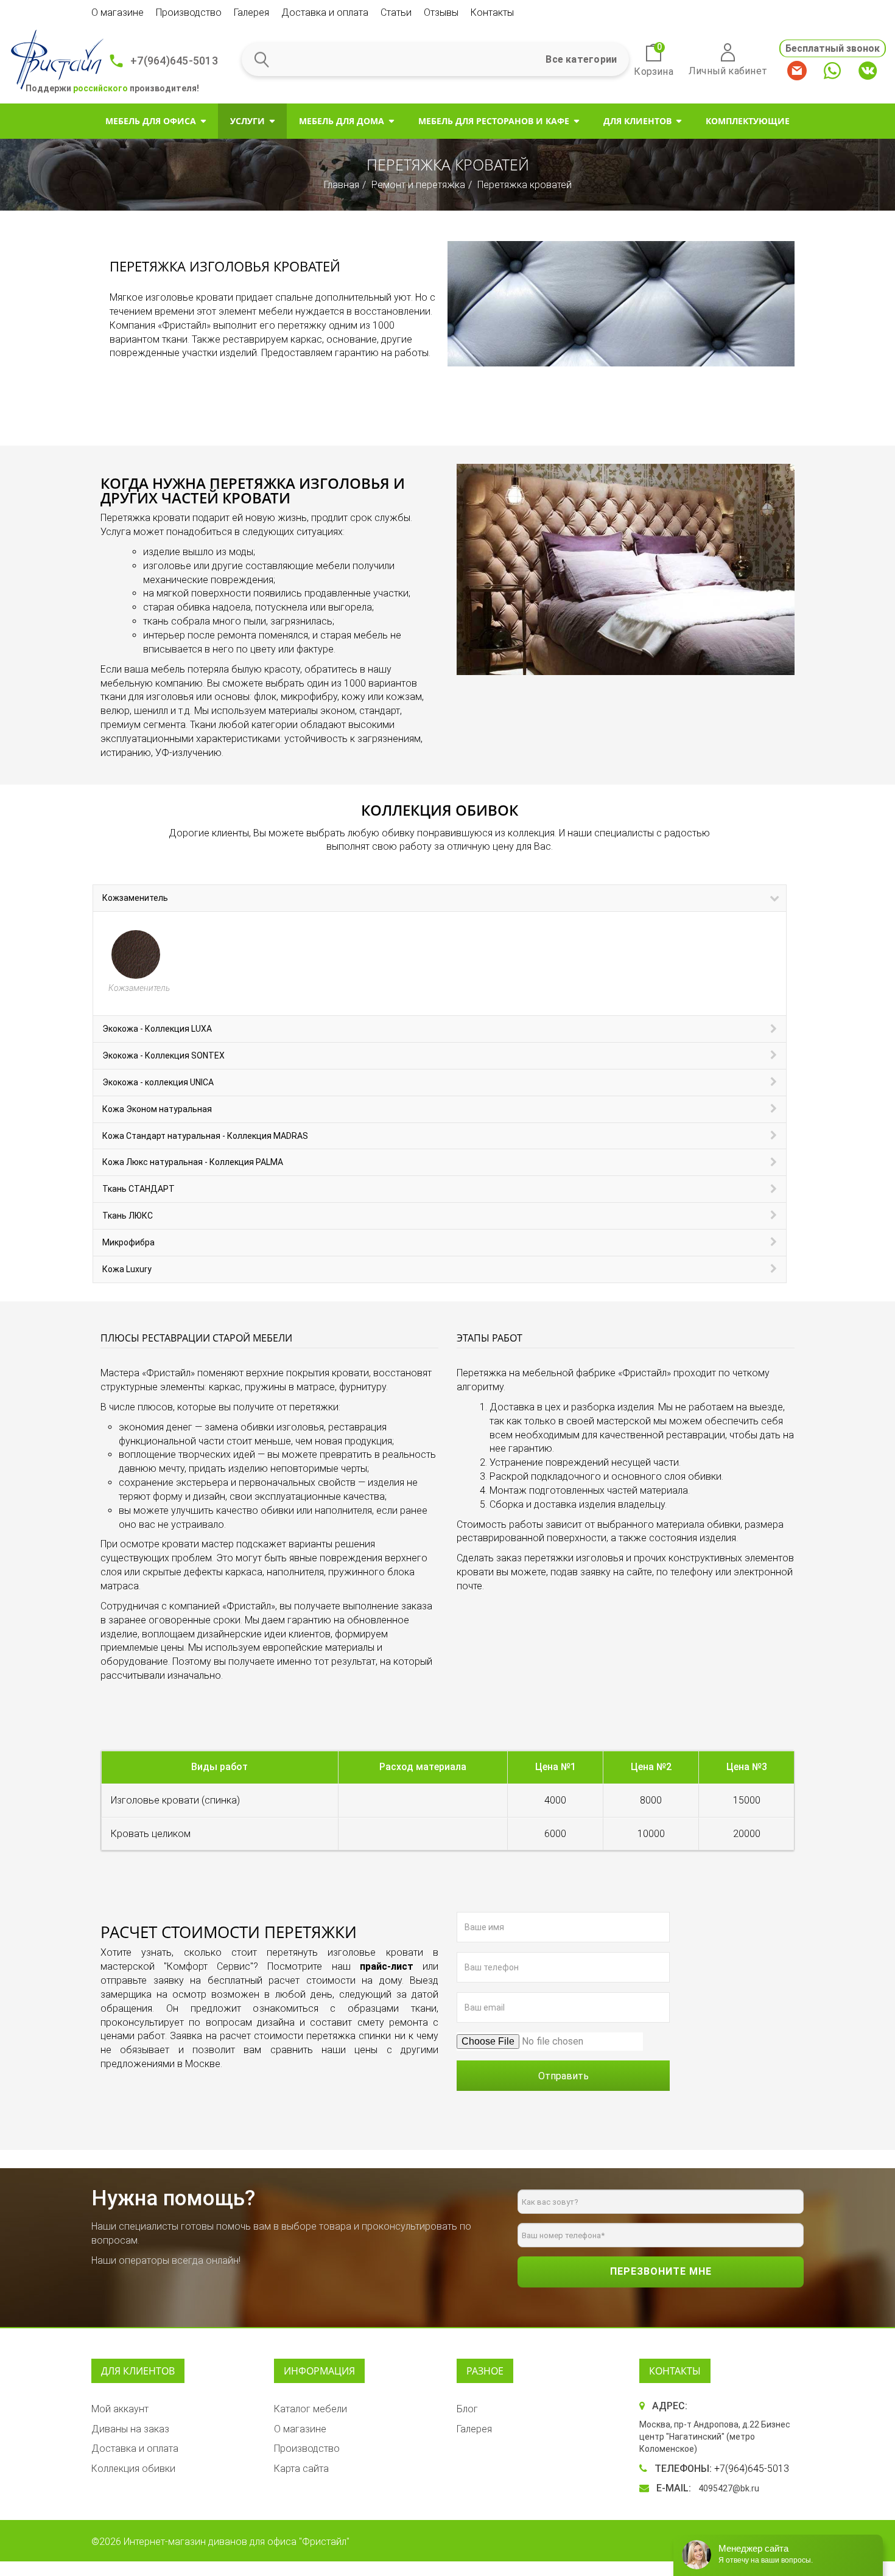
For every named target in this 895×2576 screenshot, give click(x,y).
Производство (189, 12)
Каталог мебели (311, 2409)
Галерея (251, 12)
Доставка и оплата (325, 12)
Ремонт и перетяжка (418, 185)
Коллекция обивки (133, 2469)
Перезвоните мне (661, 2271)
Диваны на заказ (130, 2429)
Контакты (492, 12)
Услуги (247, 121)
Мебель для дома (342, 121)
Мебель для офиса (151, 121)
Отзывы (441, 12)
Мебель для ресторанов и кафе (494, 121)
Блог (467, 2409)
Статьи (396, 12)
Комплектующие (748, 121)
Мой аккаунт (120, 2409)
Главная (342, 185)
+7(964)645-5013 (174, 61)
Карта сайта (301, 2469)
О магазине (118, 12)
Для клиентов (637, 121)
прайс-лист (387, 1966)
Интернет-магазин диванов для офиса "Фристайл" (237, 2542)
